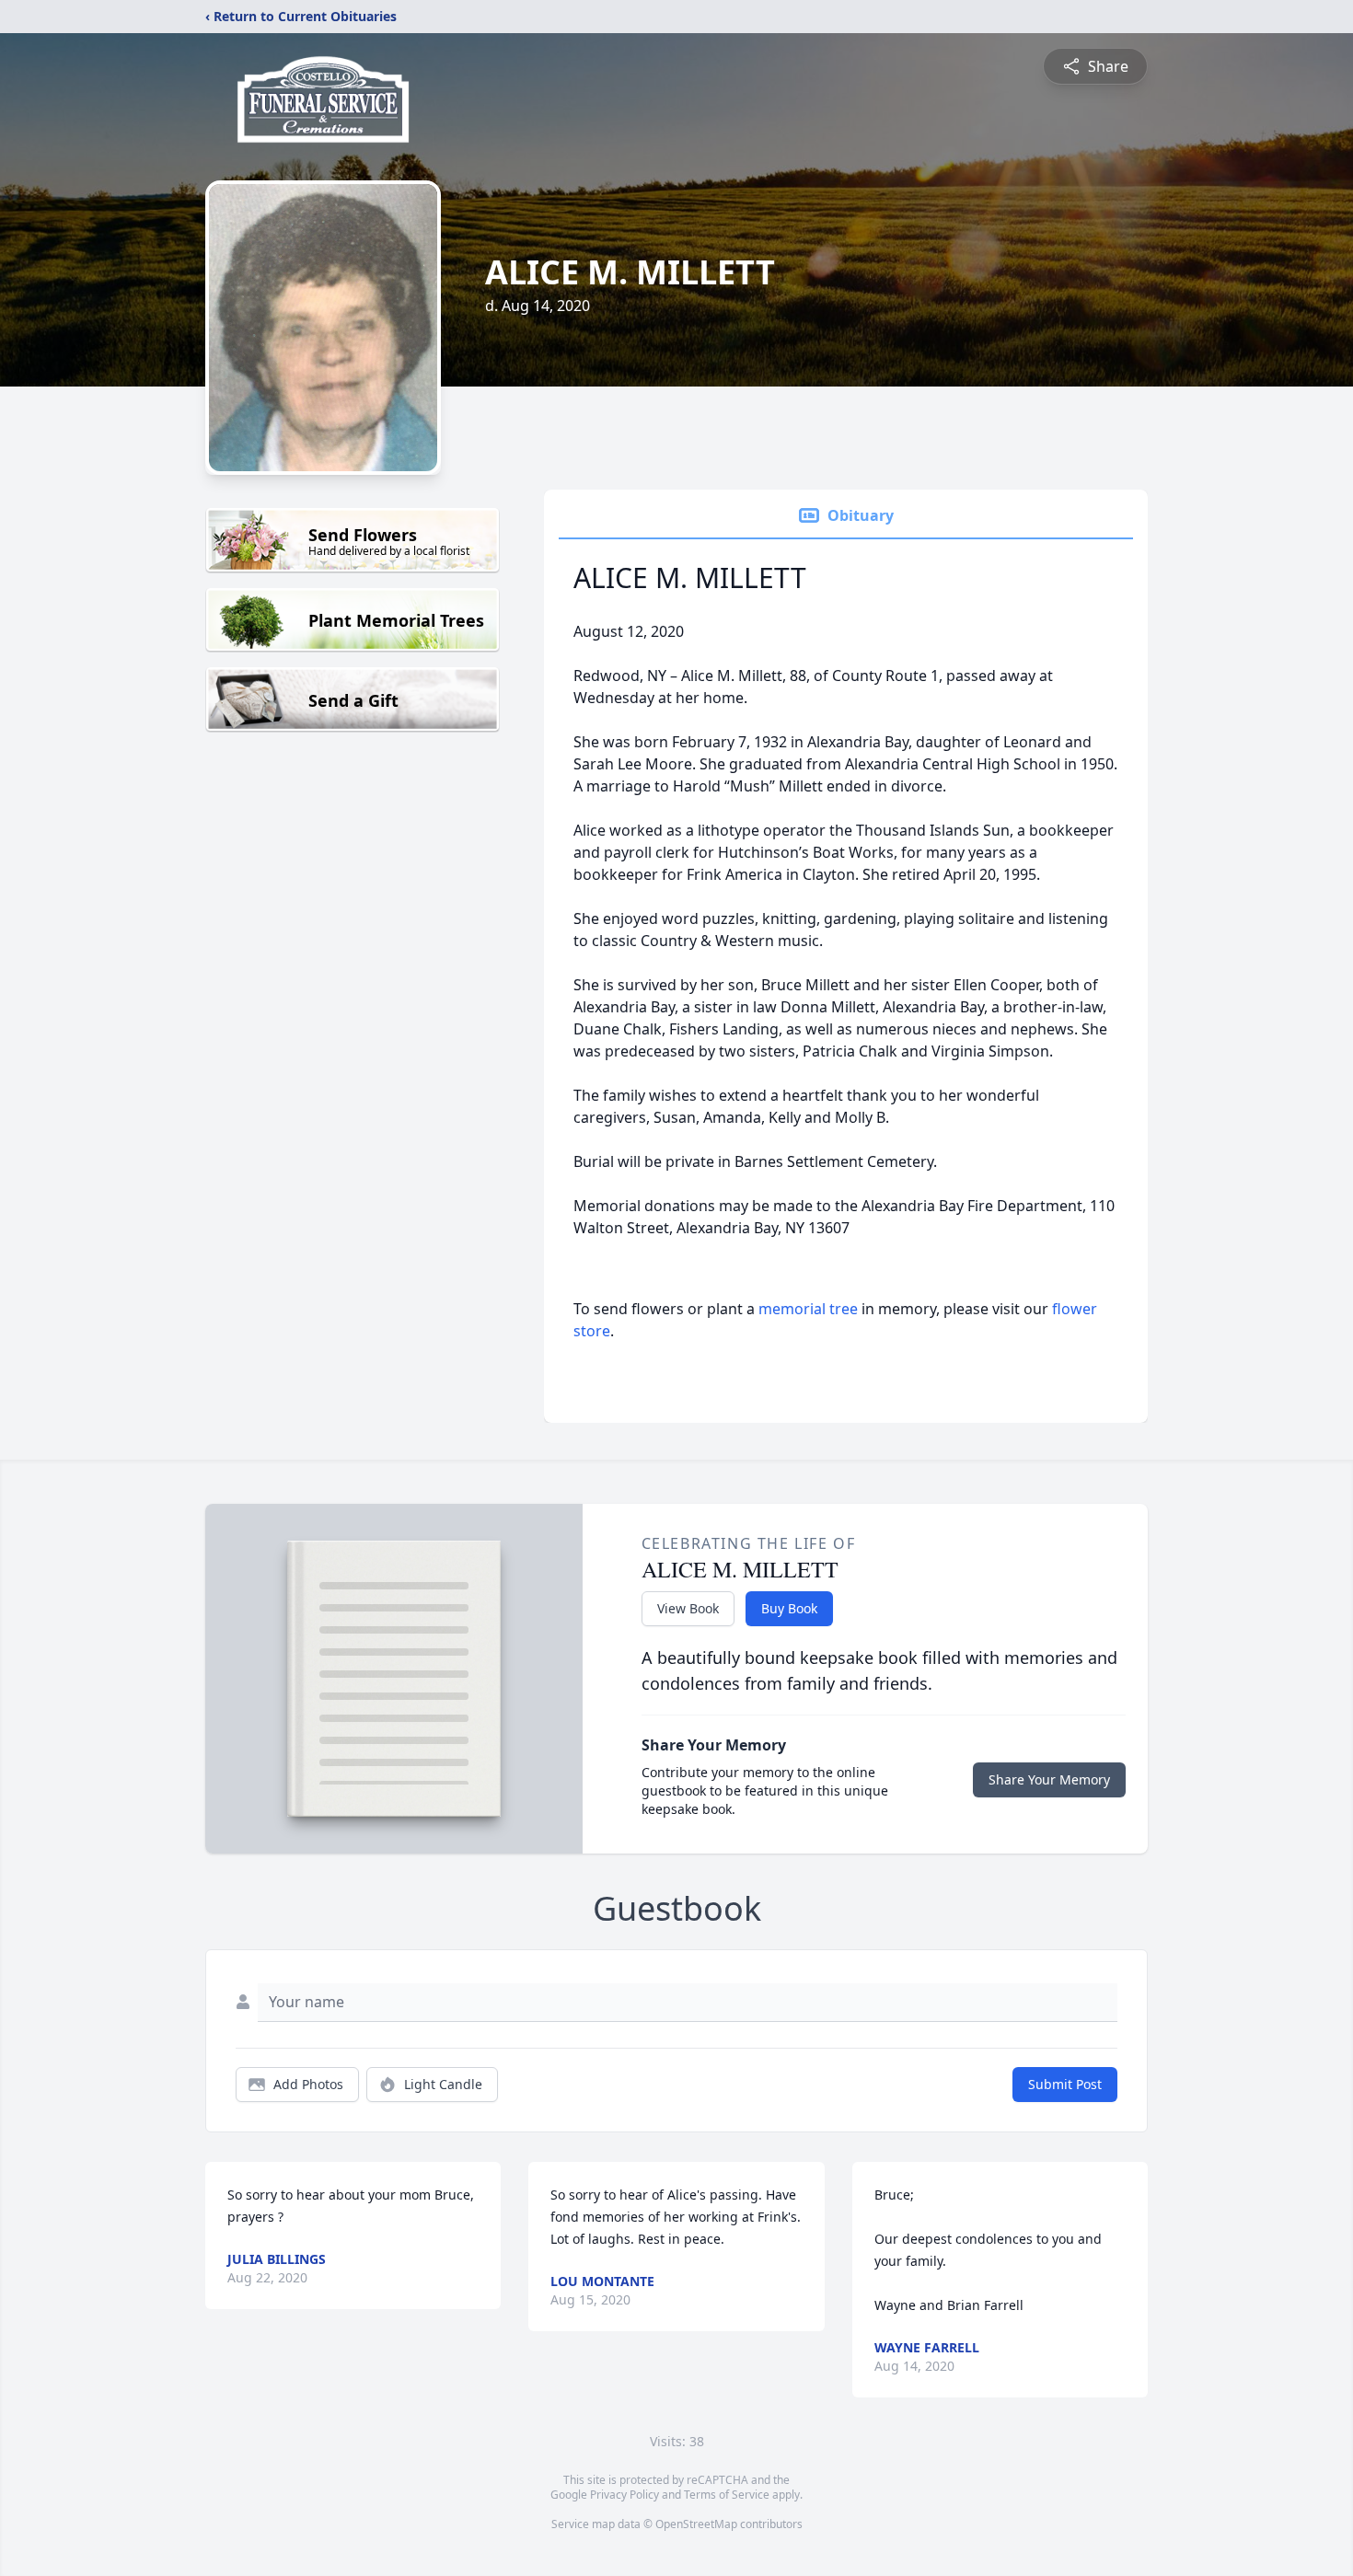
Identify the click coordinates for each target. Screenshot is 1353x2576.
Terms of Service (727, 2495)
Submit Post (1065, 2084)
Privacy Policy (624, 2495)
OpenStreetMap (696, 2524)
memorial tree (808, 1309)
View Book (688, 1608)
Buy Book (789, 1608)
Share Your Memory (1049, 1779)
